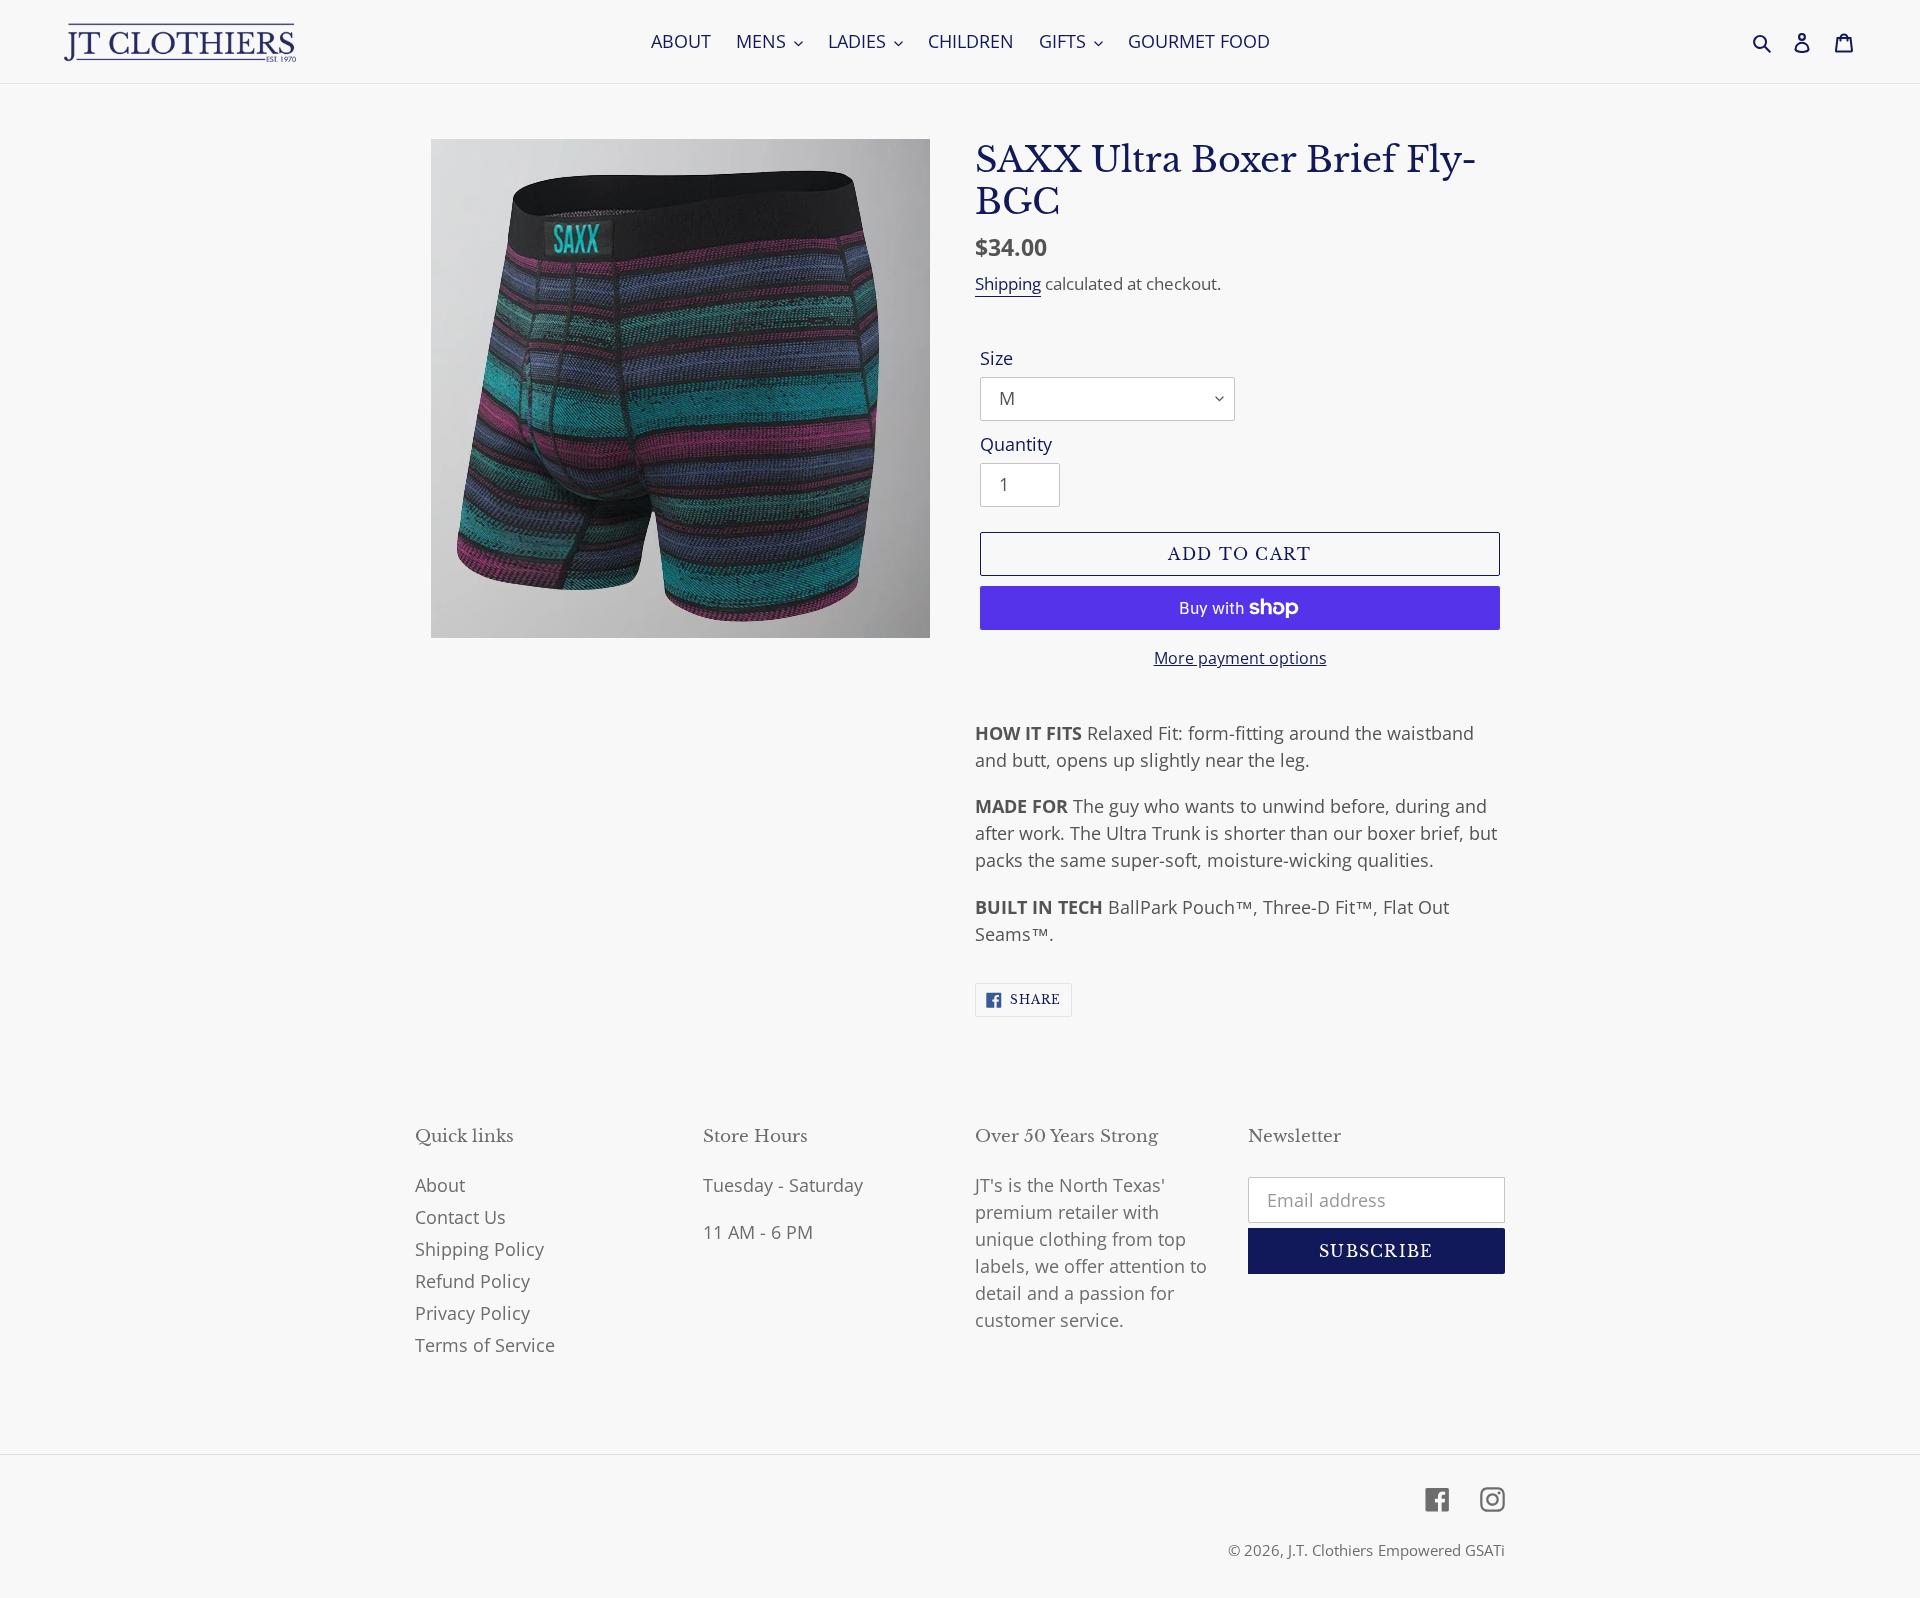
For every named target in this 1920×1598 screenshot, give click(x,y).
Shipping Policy (479, 1249)
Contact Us (460, 1217)
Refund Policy (472, 1281)
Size (996, 358)
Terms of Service (485, 1345)
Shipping (1008, 283)
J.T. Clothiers (1330, 1550)
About (440, 1185)
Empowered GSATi (1441, 1550)
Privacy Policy (472, 1313)
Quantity (1016, 444)
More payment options (1240, 658)
